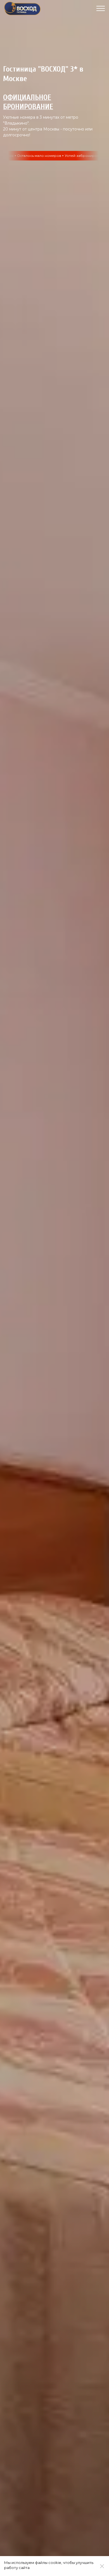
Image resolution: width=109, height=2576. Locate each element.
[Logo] (22, 8)
